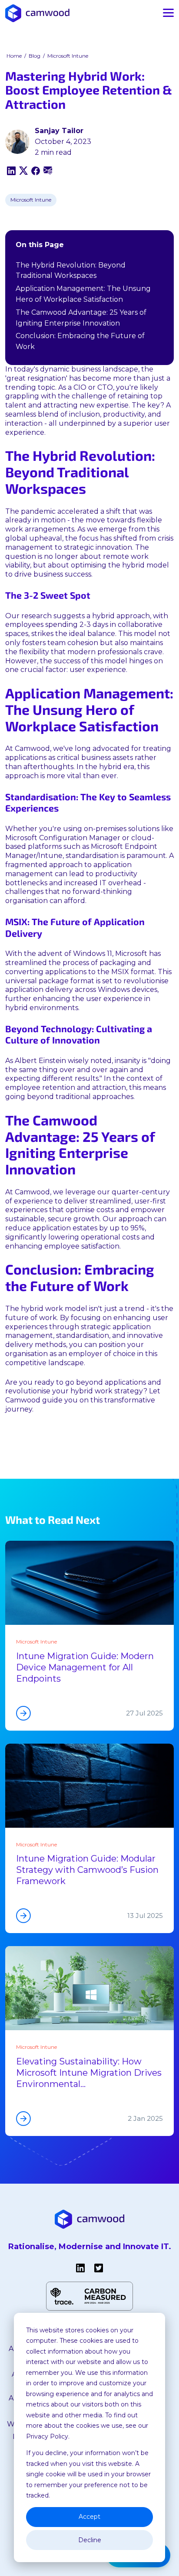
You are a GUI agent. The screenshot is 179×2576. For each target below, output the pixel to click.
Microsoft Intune (68, 56)
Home (14, 56)
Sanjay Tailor (59, 131)
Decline (90, 2540)
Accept (89, 2517)
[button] (37, 13)
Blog (35, 56)
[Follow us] (80, 2268)
